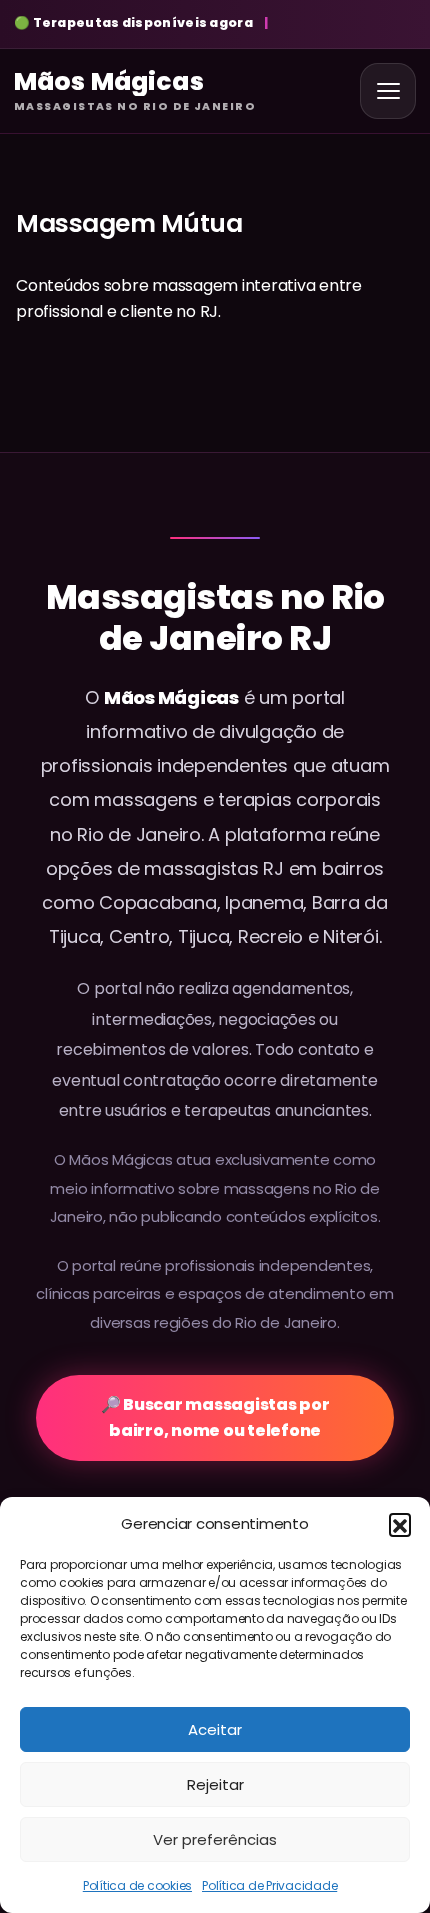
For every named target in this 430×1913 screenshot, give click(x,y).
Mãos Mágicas (171, 697)
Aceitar (215, 1729)
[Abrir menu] (388, 91)
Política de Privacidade (269, 1885)
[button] (400, 1524)
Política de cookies (137, 1885)
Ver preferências (215, 1839)
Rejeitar (215, 1784)
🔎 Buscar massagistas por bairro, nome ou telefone (215, 1417)
